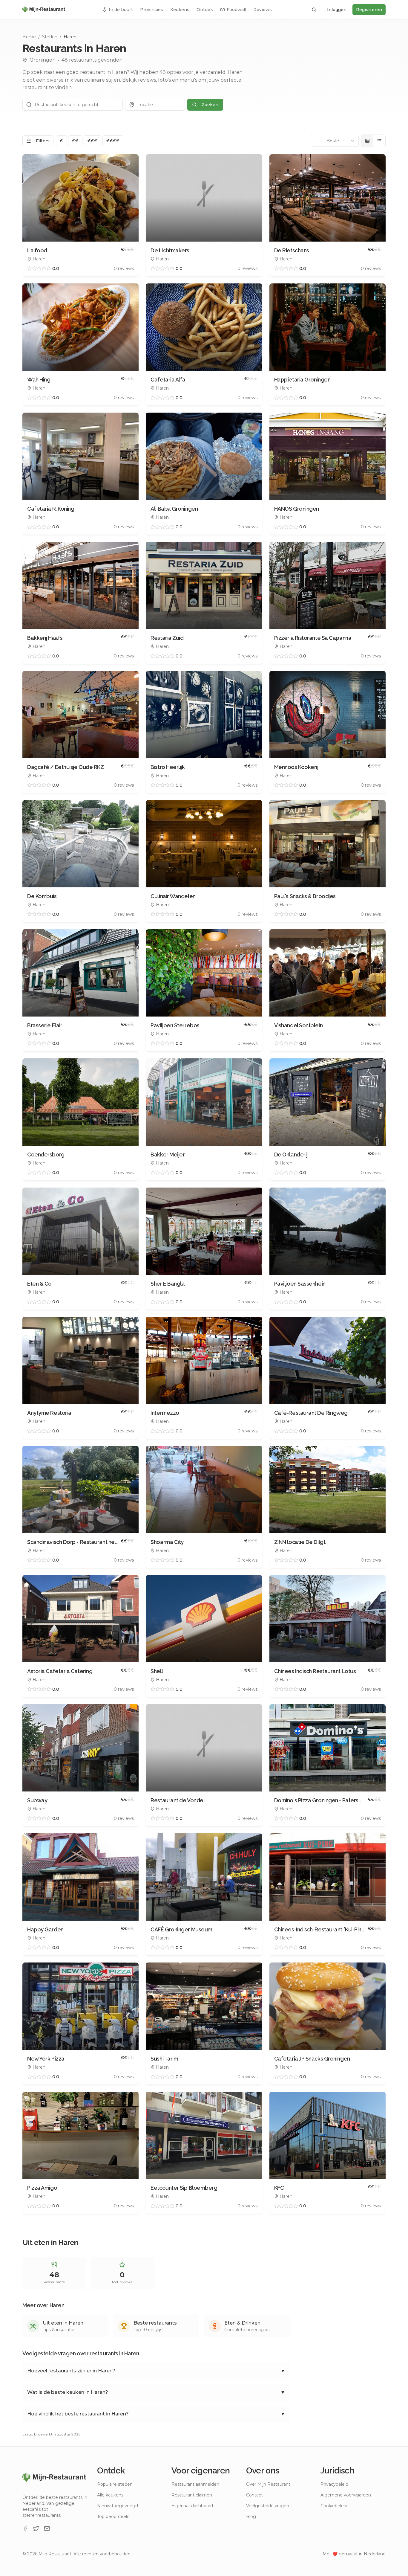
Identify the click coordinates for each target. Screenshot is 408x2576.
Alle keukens (110, 2495)
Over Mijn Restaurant (268, 2484)
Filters (43, 141)
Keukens (180, 10)
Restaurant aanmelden (195, 2484)
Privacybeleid (334, 2484)
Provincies (152, 10)
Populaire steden (115, 2484)
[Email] (47, 2528)
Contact (254, 2495)
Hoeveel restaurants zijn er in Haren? (156, 2371)
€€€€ (113, 141)
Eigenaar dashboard (192, 2506)
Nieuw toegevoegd (118, 2506)
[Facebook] (25, 2528)
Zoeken (210, 105)
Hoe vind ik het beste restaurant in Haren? (156, 2414)
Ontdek (205, 10)
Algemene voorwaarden (346, 2495)
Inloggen (337, 10)
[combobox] (335, 141)
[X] (36, 2528)
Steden (50, 37)
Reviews (263, 10)
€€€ (92, 141)
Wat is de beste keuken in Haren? (156, 2392)
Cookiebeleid (334, 2506)
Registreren (369, 10)
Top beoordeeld (113, 2517)
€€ (75, 141)
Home (29, 37)
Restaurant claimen (192, 2495)
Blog (251, 2517)
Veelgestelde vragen (268, 2506)
